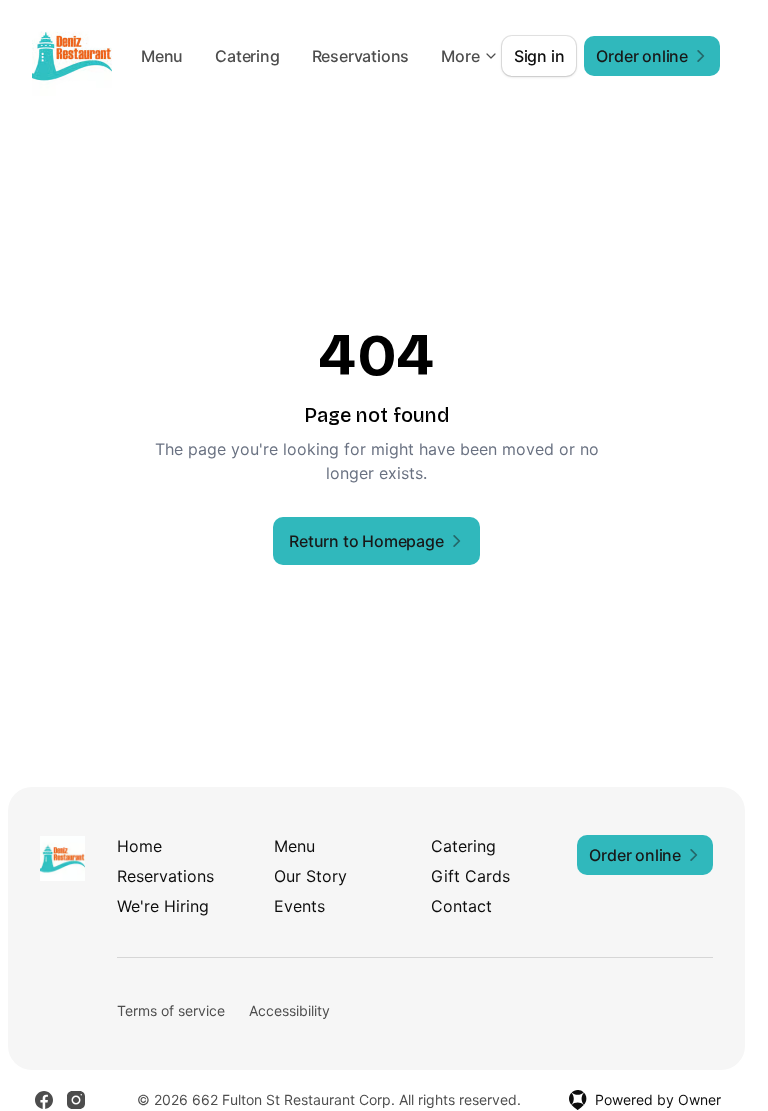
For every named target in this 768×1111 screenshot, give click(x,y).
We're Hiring (163, 906)
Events (299, 906)
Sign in (539, 56)
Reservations (165, 876)
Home (139, 846)
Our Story (310, 876)
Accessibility (289, 1010)
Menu (274, 56)
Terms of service (171, 1010)
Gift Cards (470, 876)
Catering (359, 56)
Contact (461, 906)
